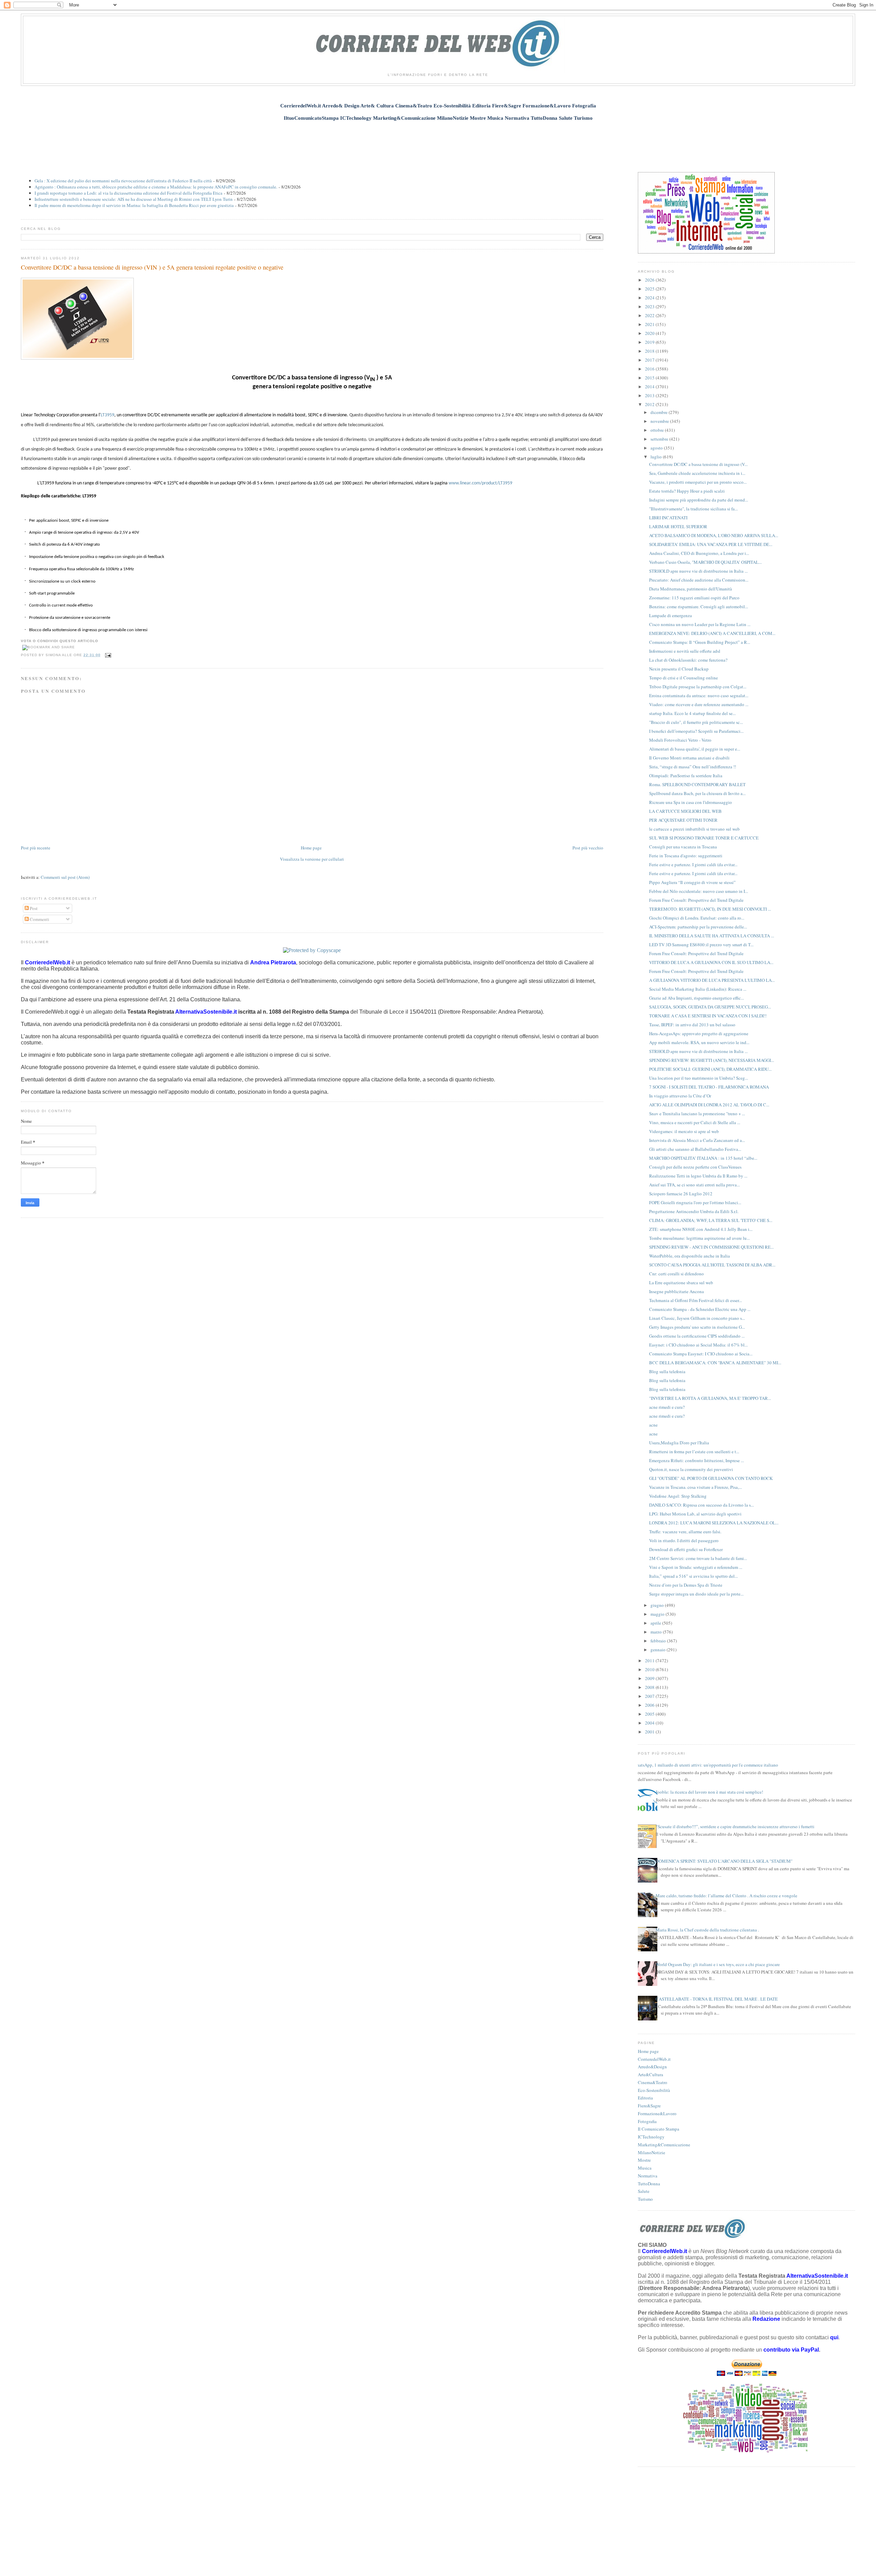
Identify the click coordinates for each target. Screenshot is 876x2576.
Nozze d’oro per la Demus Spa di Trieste (686, 1585)
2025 (650, 289)
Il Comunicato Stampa (659, 2129)
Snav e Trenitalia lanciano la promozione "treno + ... (697, 1114)
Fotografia (647, 2121)
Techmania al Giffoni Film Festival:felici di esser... (695, 1300)
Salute (644, 2191)
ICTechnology (651, 2137)
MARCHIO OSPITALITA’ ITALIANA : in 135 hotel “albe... (703, 1158)
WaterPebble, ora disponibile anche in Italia (690, 1256)
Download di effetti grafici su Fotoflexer (686, 1549)
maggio (658, 1614)
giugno (658, 1605)
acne (653, 1425)
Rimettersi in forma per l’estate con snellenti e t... (694, 1452)
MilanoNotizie (652, 2152)
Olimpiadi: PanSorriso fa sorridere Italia (686, 776)
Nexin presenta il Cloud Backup (679, 669)
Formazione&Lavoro (657, 2113)
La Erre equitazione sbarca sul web (681, 1283)
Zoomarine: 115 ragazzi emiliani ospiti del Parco (694, 598)
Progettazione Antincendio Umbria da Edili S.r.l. (694, 1211)
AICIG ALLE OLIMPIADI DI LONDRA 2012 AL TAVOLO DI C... (709, 1105)
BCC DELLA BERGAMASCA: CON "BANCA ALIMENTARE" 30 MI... (715, 1363)
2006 (650, 1705)
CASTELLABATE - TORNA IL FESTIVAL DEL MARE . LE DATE (717, 1999)
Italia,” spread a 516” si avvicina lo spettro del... (693, 1576)
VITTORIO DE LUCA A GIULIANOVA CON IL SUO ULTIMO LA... (711, 962)
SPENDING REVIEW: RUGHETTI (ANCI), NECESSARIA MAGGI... (712, 1060)
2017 (650, 360)
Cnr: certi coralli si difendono (677, 1274)
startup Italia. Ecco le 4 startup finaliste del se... (692, 713)
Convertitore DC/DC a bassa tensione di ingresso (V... (698, 464)
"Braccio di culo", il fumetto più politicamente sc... (696, 722)
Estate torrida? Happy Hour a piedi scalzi (687, 491)
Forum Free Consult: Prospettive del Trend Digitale (696, 900)
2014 (650, 387)
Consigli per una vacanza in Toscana (683, 847)
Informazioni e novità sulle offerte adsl (685, 651)
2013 (650, 395)
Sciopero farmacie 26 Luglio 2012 (681, 1194)
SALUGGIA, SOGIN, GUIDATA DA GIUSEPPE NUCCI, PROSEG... (710, 1007)
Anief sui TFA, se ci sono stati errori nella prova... (694, 1185)
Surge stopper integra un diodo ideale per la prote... (696, 1594)
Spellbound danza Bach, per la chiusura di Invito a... (697, 793)
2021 (650, 324)
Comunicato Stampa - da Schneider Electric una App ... (700, 1309)
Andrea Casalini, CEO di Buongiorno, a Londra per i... (699, 553)
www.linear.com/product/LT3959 (480, 483)
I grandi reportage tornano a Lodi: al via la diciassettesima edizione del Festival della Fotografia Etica (128, 193)
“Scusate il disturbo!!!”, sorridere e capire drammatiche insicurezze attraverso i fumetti (735, 1826)
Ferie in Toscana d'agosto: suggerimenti (686, 856)
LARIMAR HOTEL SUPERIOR (678, 526)
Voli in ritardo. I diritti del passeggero (684, 1540)
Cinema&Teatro (653, 2082)
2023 (650, 307)
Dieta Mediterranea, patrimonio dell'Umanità (691, 589)
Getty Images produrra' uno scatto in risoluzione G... (697, 1327)
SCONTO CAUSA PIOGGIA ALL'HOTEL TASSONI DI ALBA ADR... (712, 1265)
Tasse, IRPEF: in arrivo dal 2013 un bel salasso (692, 1025)
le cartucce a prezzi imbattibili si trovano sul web (694, 829)
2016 (650, 369)
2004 (650, 1723)
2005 (650, 1714)
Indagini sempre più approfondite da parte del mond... (699, 500)
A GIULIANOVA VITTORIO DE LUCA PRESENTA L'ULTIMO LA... (712, 980)
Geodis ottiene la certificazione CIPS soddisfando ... (697, 1336)
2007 (650, 1696)
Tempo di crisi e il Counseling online (684, 678)
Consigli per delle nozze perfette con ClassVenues (695, 1167)
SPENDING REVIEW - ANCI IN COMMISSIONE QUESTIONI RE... (711, 1247)
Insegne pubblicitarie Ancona (677, 1291)
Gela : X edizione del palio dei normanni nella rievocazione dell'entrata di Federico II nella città (123, 181)
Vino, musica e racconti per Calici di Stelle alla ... (695, 1122)
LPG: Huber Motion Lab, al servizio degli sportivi (695, 1514)
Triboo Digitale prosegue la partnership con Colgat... (698, 687)
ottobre (658, 430)
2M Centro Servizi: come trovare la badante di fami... (698, 1558)
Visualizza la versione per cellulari (312, 859)
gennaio (659, 1650)
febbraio (659, 1641)
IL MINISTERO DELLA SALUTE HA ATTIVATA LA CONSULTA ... (712, 936)
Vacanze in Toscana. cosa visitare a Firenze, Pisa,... (695, 1487)
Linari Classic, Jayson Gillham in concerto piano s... (697, 1318)
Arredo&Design (652, 2067)
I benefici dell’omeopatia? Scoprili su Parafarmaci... (696, 731)
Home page (311, 848)
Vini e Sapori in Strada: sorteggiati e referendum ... (696, 1567)
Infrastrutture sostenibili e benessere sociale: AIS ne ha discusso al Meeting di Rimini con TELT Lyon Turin (134, 199)
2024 (650, 298)
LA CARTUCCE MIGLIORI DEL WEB (685, 811)
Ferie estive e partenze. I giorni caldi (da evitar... (693, 864)
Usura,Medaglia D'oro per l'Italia (679, 1443)
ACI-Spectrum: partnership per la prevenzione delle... (698, 927)
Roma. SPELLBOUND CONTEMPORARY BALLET (697, 784)
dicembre (660, 412)
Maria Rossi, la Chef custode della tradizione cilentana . (707, 1930)
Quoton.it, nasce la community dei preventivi (691, 1469)
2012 (650, 404)
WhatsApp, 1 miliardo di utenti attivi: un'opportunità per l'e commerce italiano (705, 1765)
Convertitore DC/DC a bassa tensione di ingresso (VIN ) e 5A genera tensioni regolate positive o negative (152, 267)
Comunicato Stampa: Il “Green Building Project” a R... (700, 642)
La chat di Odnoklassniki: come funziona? (688, 660)
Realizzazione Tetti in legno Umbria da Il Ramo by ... (698, 1176)
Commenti (39, 919)
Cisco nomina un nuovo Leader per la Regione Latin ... (700, 624)
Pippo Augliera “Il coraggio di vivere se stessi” (692, 882)
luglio (657, 457)
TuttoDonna (649, 2184)
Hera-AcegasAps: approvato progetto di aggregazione (699, 1033)
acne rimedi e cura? (667, 1407)
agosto (657, 448)
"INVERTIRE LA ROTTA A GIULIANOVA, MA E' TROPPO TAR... (710, 1398)
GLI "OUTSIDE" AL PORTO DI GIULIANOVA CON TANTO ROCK (711, 1478)
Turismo (645, 2199)
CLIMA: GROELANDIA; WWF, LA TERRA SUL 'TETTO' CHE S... (711, 1220)
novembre (660, 421)
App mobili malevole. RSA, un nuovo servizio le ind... (699, 1042)
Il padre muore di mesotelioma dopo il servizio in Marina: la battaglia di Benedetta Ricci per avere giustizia (134, 205)
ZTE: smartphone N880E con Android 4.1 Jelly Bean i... (701, 1229)
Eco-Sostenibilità (654, 2090)
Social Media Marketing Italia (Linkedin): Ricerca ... (698, 989)
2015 (650, 378)
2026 (650, 280)
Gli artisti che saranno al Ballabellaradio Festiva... (695, 1149)
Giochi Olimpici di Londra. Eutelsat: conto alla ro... (697, 918)
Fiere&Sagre (649, 2106)
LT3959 (107, 415)
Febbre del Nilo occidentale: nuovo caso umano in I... (699, 891)
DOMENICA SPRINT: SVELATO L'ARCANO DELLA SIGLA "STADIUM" (724, 1861)
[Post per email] (107, 655)
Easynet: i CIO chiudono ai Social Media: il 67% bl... (698, 1345)
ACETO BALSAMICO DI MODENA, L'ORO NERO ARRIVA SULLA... (714, 535)
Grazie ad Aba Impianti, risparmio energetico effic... (697, 998)
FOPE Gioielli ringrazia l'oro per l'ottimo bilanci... (695, 1202)
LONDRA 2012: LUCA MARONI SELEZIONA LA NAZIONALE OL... (714, 1523)
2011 (650, 1661)
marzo (657, 1632)
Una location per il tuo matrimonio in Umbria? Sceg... (699, 1078)
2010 (650, 1669)
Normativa (648, 2176)
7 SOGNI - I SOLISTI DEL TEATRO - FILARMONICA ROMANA (709, 1087)
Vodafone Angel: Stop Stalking (678, 1496)
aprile (656, 1623)
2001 (650, 1732)
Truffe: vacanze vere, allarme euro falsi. (685, 1532)
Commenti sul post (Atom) (65, 877)
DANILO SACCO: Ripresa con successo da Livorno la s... (701, 1505)
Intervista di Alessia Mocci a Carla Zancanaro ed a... (697, 1140)
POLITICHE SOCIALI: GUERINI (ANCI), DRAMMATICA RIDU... (710, 1069)
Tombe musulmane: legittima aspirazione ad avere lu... (699, 1238)
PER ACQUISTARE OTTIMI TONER (683, 820)
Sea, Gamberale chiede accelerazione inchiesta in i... (697, 473)
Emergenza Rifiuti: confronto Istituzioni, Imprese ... (697, 1460)
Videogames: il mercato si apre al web (684, 1131)
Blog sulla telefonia (667, 1371)
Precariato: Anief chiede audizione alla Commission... (699, 580)
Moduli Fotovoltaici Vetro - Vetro (680, 740)
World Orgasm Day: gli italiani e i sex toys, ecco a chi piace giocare (718, 1964)
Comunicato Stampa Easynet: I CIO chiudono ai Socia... (701, 1354)
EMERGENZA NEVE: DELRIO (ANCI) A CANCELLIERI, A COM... (712, 633)
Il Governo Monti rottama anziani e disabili (689, 758)
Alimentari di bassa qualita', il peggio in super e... (695, 749)
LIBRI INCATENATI (668, 518)
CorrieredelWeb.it (654, 2059)
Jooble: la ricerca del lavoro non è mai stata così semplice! (709, 1792)
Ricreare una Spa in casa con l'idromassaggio (691, 802)
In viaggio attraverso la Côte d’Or (680, 1096)
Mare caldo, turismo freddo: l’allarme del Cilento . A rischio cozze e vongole (726, 1896)
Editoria (645, 2098)
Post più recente (36, 848)
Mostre (644, 2160)
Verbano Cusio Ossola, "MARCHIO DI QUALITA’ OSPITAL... (705, 562)
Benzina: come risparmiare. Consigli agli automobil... (699, 607)
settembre (660, 439)
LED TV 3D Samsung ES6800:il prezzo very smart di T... (701, 945)
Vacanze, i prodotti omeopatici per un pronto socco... (698, 482)
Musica (645, 2168)
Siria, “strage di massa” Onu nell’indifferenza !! (693, 767)
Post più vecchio (588, 848)
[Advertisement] (438, 143)
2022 (650, 315)
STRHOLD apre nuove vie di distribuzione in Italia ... (698, 571)
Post (33, 908)
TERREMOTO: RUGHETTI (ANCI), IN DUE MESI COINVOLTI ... (710, 909)
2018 (650, 351)
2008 (650, 1687)
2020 (650, 333)
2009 (650, 1678)
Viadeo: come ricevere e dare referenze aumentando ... (699, 704)
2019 (650, 342)
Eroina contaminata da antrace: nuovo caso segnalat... (699, 695)
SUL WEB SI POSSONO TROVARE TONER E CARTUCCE (704, 838)
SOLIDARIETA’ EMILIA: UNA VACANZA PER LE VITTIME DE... (711, 544)
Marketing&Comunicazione (664, 2145)
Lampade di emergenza (671, 615)
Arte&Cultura (650, 2074)
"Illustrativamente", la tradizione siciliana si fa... (693, 509)
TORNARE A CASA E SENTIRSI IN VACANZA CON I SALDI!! (708, 1016)
